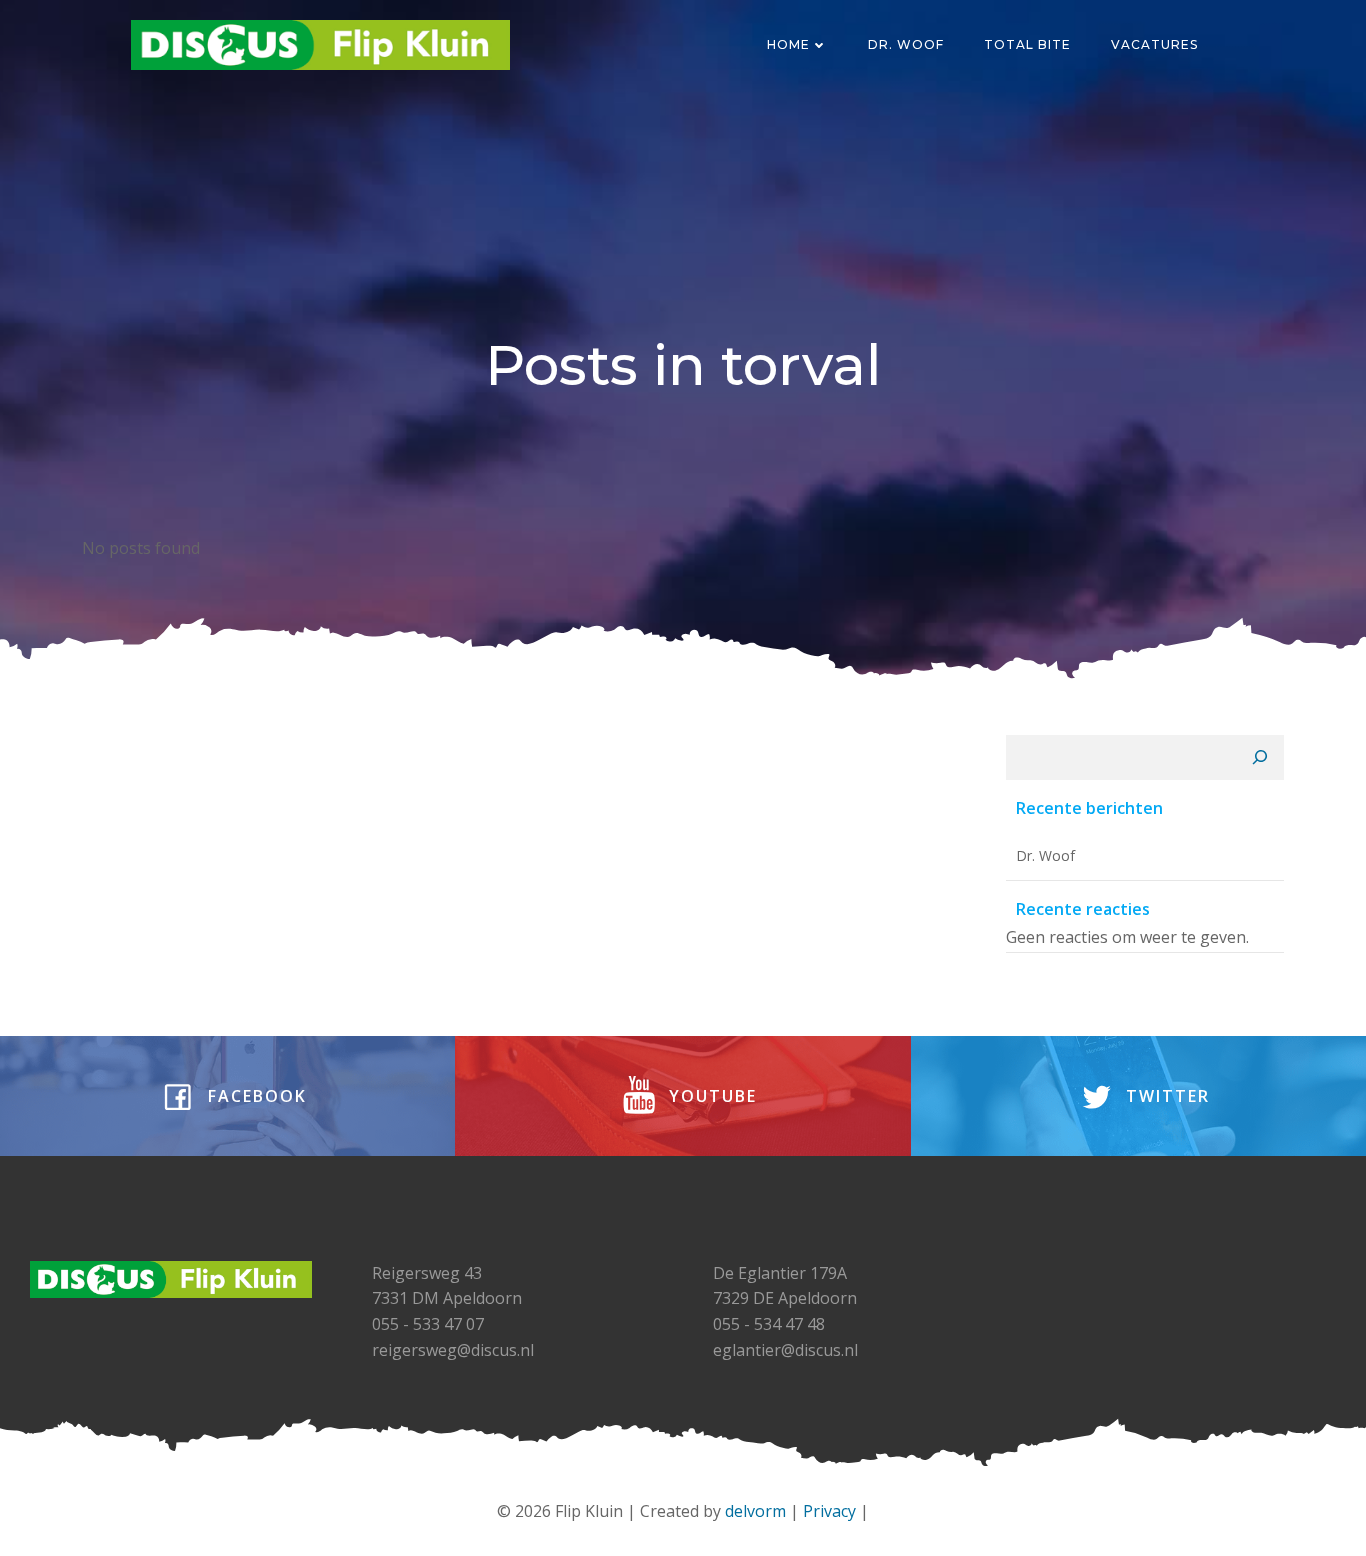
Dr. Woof (906, 44)
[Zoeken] (1260, 758)
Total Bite (1027, 44)
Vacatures (1154, 44)
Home (788, 44)
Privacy (829, 1511)
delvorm (755, 1511)
